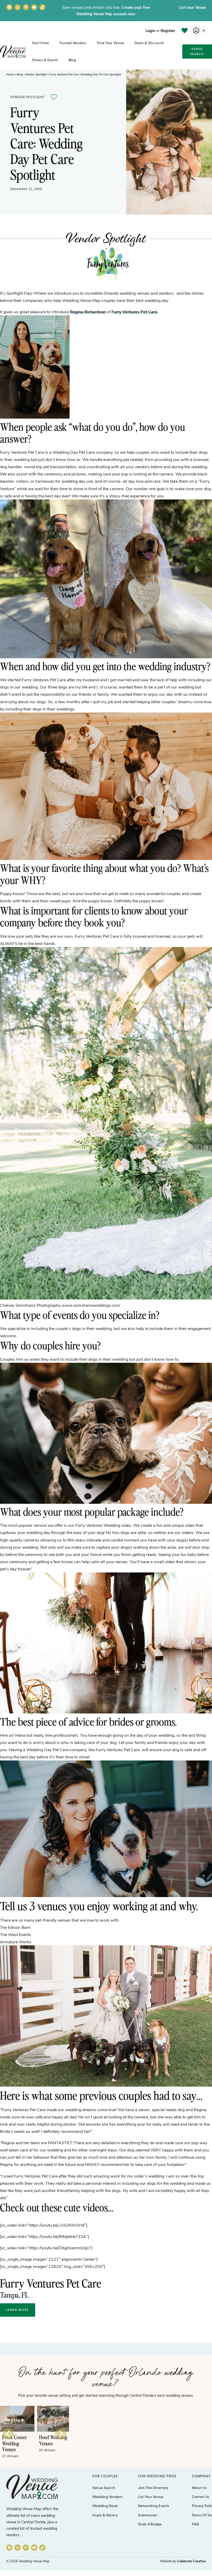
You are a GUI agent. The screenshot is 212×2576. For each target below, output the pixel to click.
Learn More (18, 2310)
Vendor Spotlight (36, 74)
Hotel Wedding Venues (16, 2440)
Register (168, 30)
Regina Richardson (88, 312)
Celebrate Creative (191, 2561)
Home (10, 74)
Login (150, 30)
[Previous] (8, 2434)
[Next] (61, 2434)
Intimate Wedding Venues (48, 2443)
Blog (20, 74)
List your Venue (192, 7)
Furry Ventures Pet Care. (135, 312)
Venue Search (197, 51)
